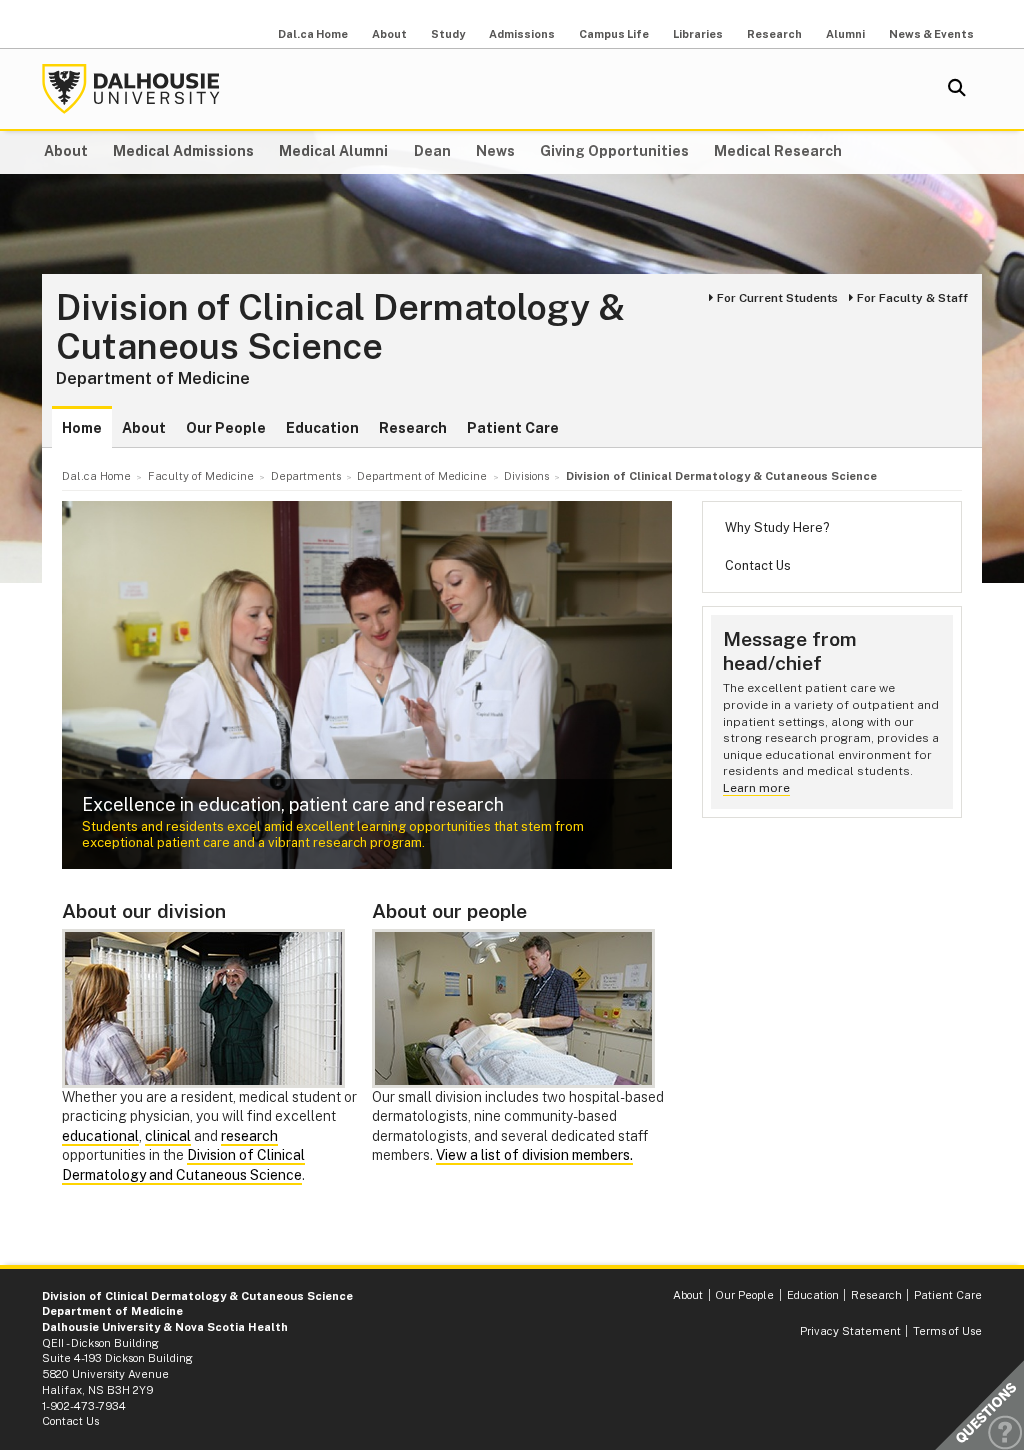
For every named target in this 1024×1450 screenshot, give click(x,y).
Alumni (845, 34)
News (495, 151)
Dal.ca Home (313, 34)
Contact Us (758, 565)
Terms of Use (947, 1331)
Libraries (698, 34)
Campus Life (614, 34)
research (249, 1136)
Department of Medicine (153, 378)
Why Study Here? (777, 527)
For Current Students (777, 298)
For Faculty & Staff (912, 298)
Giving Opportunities (614, 151)
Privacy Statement (850, 1331)
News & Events (931, 34)
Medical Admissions (183, 151)
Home (82, 428)
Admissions (522, 34)
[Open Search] (957, 89)
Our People (226, 428)
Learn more (756, 788)
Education (322, 428)
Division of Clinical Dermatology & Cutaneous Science (340, 327)
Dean (432, 151)
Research (774, 34)
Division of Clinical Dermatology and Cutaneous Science (183, 1165)
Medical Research (778, 151)
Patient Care (513, 428)
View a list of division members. (534, 1155)
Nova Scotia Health (231, 1327)
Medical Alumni (333, 151)
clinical (168, 1136)
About (389, 34)
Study (448, 34)
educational (100, 1136)
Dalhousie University (131, 89)
